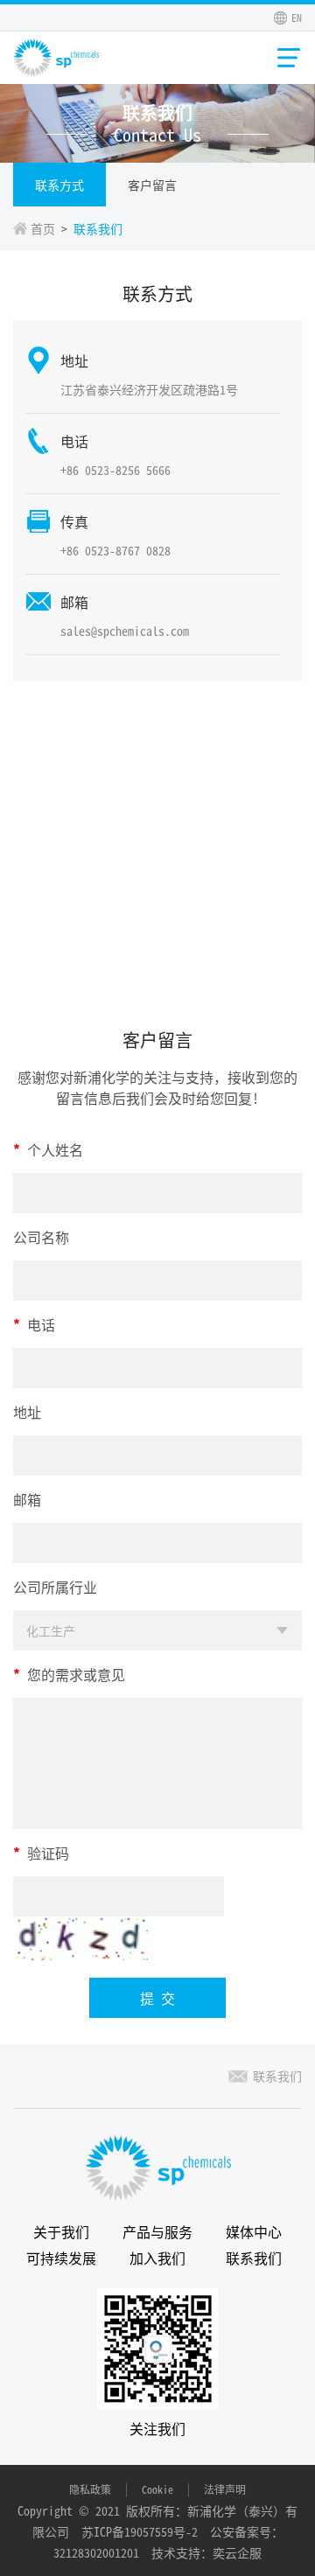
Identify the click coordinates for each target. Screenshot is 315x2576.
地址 (27, 1412)
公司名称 (41, 1237)
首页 (43, 228)
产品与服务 (157, 2231)
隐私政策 (90, 2489)
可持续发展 (61, 2258)
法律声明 (225, 2489)
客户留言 (152, 185)
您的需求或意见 (69, 1674)
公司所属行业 (55, 1587)
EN (297, 17)
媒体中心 (254, 2231)
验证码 (41, 1853)
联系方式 (59, 185)
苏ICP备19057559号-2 (140, 2531)
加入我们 (157, 2258)
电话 (34, 1324)
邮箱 (27, 1499)
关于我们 (61, 2231)
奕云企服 (237, 2552)
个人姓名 (48, 1149)
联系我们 (277, 2076)
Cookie (157, 2489)
